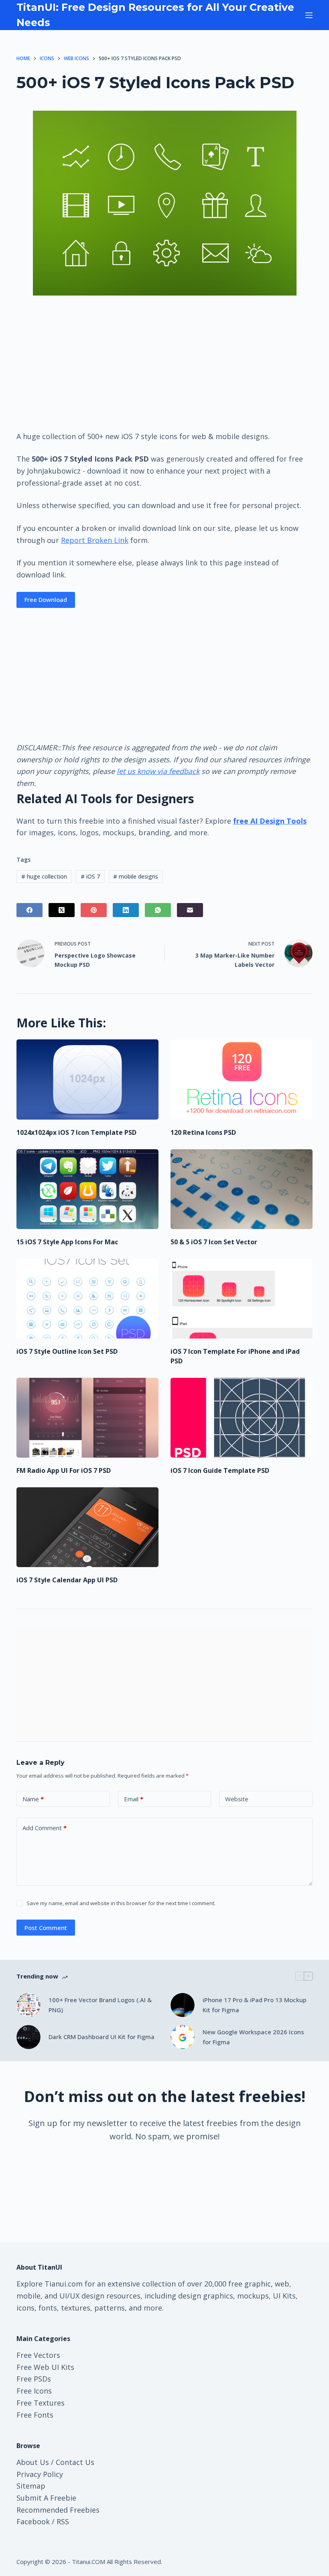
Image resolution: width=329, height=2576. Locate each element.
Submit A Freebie (46, 2498)
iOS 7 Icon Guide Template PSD (220, 1470)
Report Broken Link (95, 540)
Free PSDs (34, 2379)
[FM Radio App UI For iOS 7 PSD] (87, 1418)
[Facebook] (29, 910)
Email (134, 1799)
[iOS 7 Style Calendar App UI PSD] (87, 1527)
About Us (33, 2462)
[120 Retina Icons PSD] (242, 1079)
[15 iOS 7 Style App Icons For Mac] (87, 1189)
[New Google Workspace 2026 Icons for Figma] (183, 2037)
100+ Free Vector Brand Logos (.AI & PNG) (100, 2005)
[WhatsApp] (158, 910)
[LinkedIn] (126, 910)
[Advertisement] (164, 363)
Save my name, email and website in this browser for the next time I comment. (121, 1903)
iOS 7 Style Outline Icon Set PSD (67, 1351)
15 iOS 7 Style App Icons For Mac (67, 1242)
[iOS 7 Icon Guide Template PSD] (242, 1418)
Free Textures (41, 2403)
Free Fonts (35, 2415)
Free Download (46, 599)
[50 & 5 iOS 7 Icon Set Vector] (242, 1189)
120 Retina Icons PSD (203, 1132)
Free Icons (34, 2391)
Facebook (33, 2521)
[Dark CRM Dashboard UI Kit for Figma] (28, 2037)
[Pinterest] (94, 910)
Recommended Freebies (58, 2510)
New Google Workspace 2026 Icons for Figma (253, 2037)
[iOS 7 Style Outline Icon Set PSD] (87, 1299)
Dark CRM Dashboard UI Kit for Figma (102, 2037)
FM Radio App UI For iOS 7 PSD (64, 1470)
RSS (63, 2521)
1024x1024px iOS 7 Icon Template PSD (76, 1132)
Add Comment (45, 1828)
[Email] (190, 910)
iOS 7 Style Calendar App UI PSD (67, 1580)
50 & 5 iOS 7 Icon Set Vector (214, 1242)
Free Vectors (38, 2355)
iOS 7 (90, 876)
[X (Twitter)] (62, 910)
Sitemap (31, 2486)
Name (33, 1799)
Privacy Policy (40, 2474)
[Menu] (309, 15)
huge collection (44, 876)
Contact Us (75, 2462)
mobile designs (136, 876)
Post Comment (46, 1928)
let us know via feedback (158, 771)
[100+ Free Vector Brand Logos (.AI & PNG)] (28, 2005)
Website (237, 1799)
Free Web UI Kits (45, 2367)
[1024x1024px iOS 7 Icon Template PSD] (87, 1079)
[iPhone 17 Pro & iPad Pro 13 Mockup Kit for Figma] (183, 2005)
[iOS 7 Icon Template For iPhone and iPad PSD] (242, 1299)
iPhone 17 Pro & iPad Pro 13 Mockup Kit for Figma (255, 2005)
